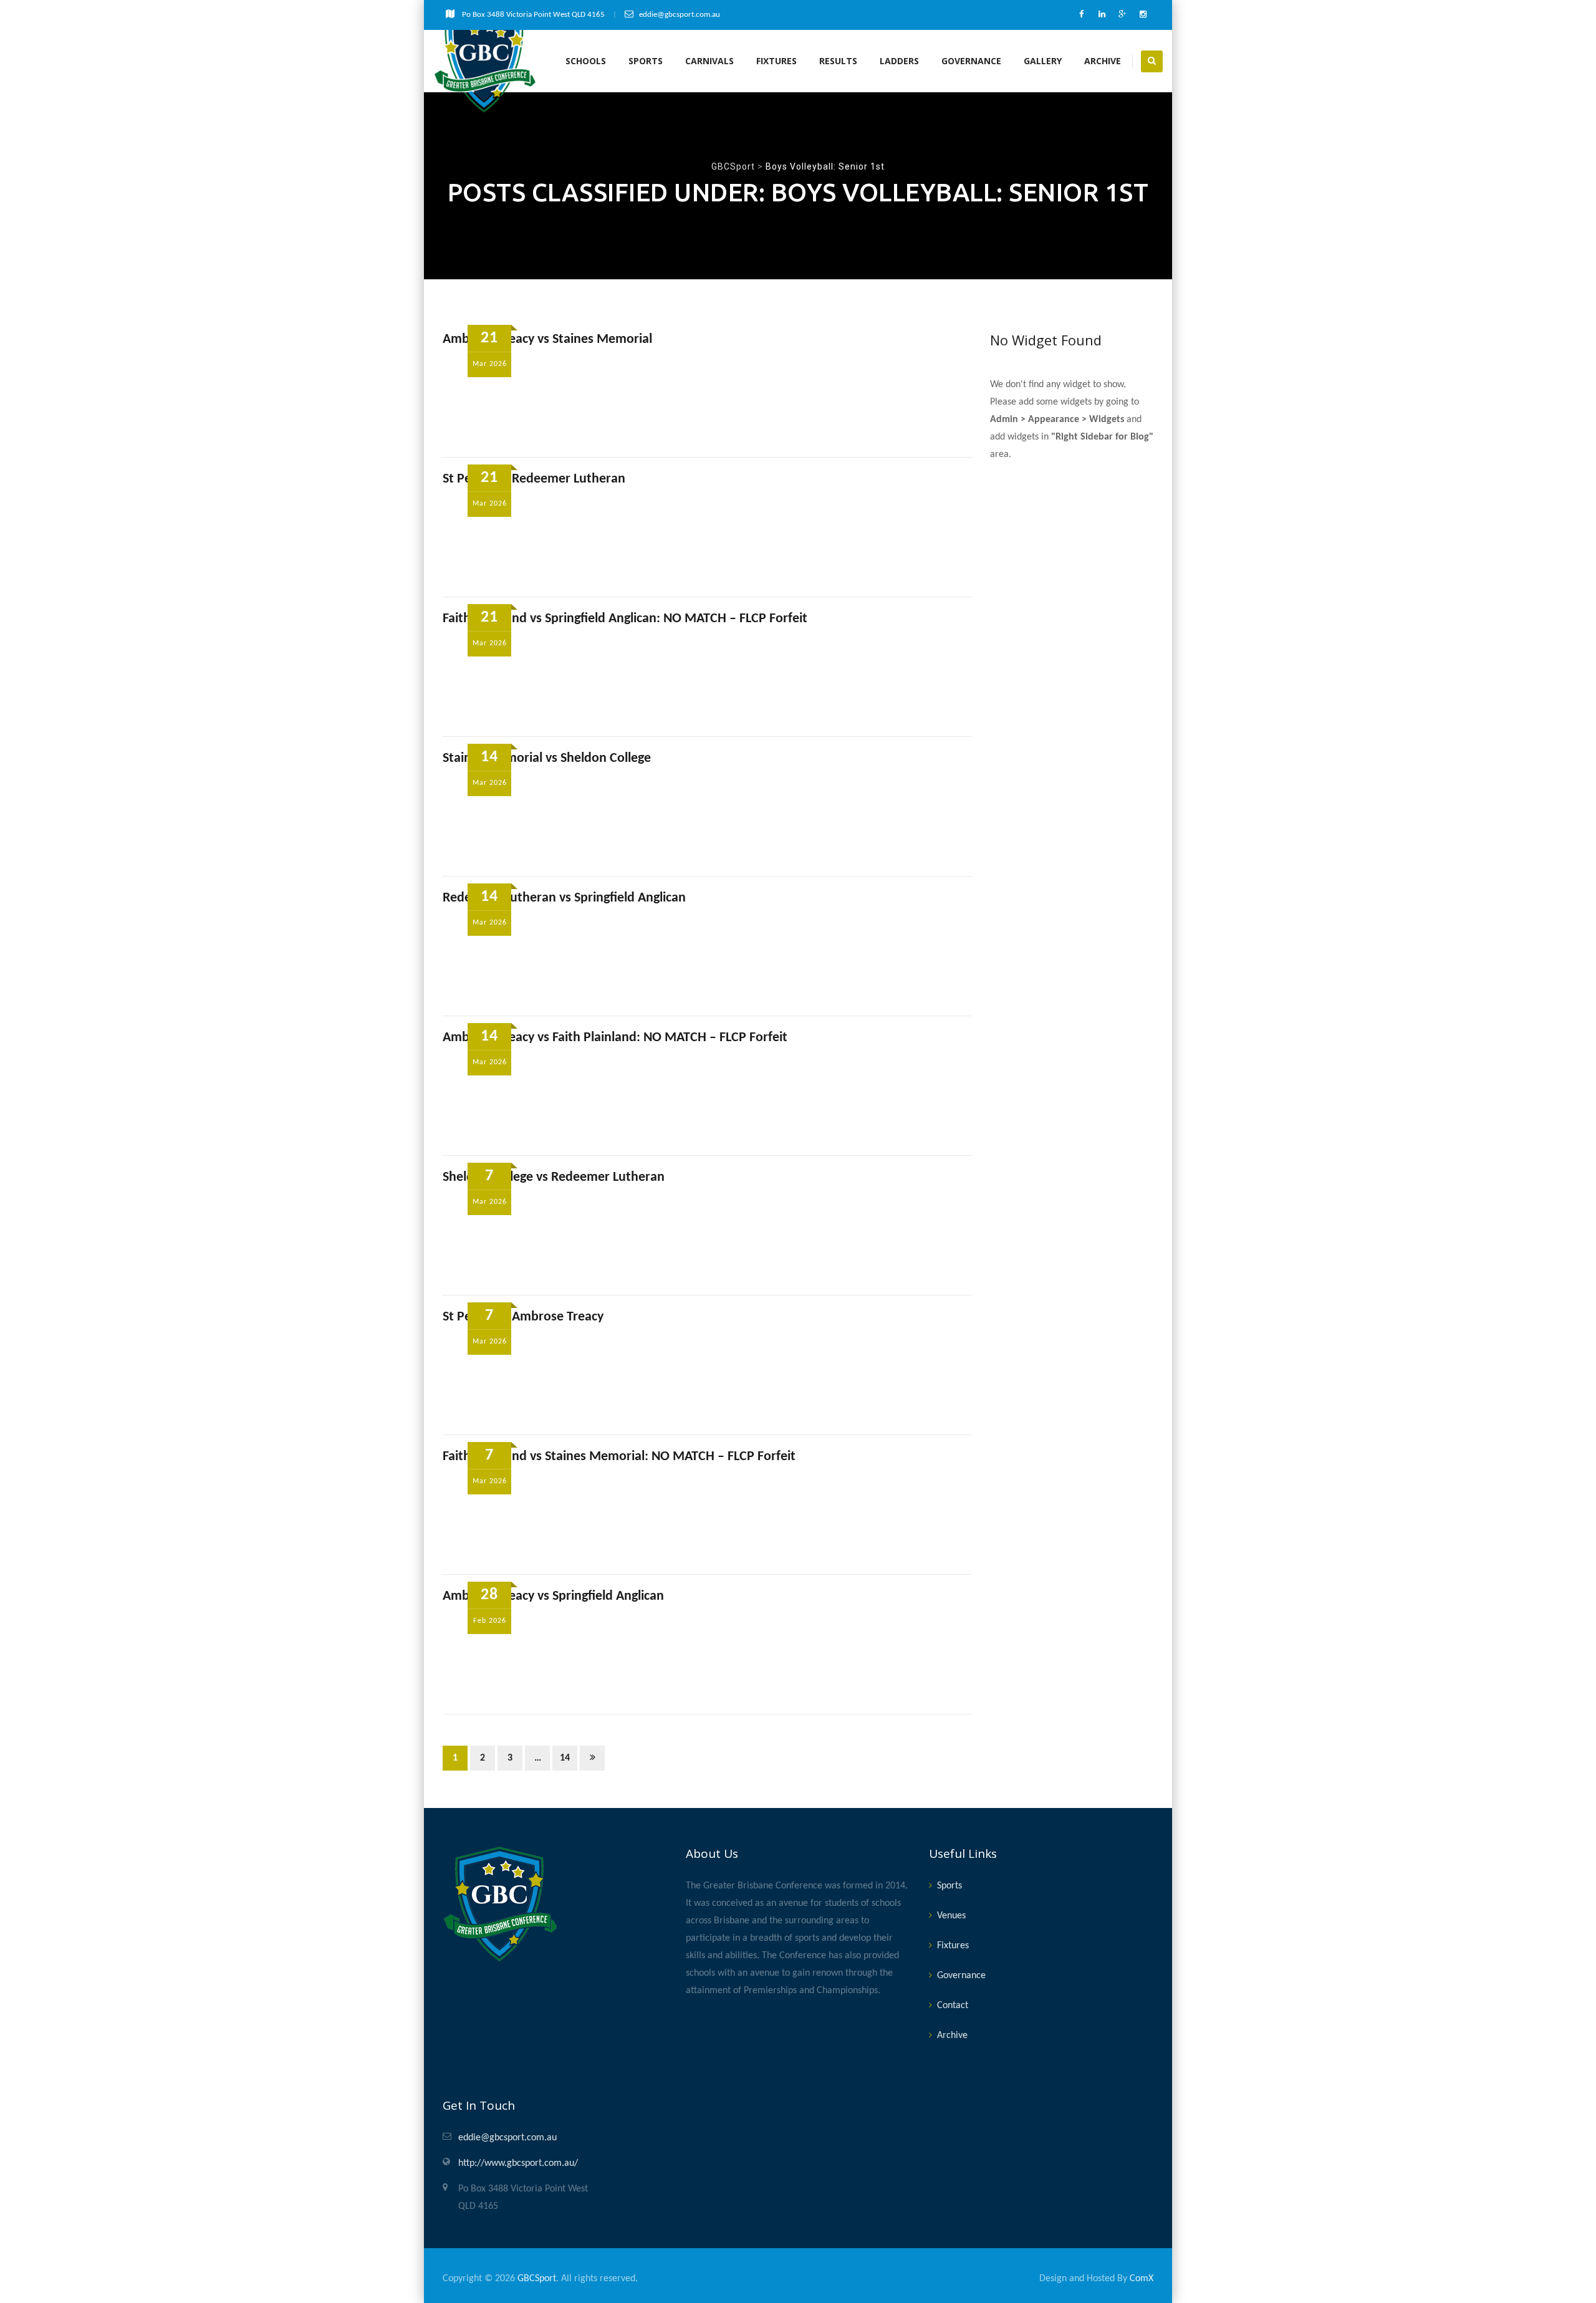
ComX (1142, 2279)
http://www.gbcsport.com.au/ (518, 2163)
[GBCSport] (485, 61)
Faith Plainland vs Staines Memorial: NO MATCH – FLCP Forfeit (619, 1457)
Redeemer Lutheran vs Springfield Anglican (564, 898)
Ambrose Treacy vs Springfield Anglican (553, 1596)
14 (565, 1758)
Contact (953, 2006)
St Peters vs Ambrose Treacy (523, 1317)
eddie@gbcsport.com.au (507, 2138)
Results (838, 61)
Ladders (899, 61)
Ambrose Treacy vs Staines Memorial (547, 339)
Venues (951, 1916)
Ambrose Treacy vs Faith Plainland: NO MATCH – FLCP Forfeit (615, 1038)
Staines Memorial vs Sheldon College (547, 758)
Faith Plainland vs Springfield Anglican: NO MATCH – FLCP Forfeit (625, 619)
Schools (586, 61)
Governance (971, 61)
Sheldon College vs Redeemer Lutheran (554, 1177)
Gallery (1043, 61)
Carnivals (709, 61)
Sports (646, 61)
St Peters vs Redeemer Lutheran (534, 479)
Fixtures (776, 61)
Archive (1103, 61)
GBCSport (537, 2279)
